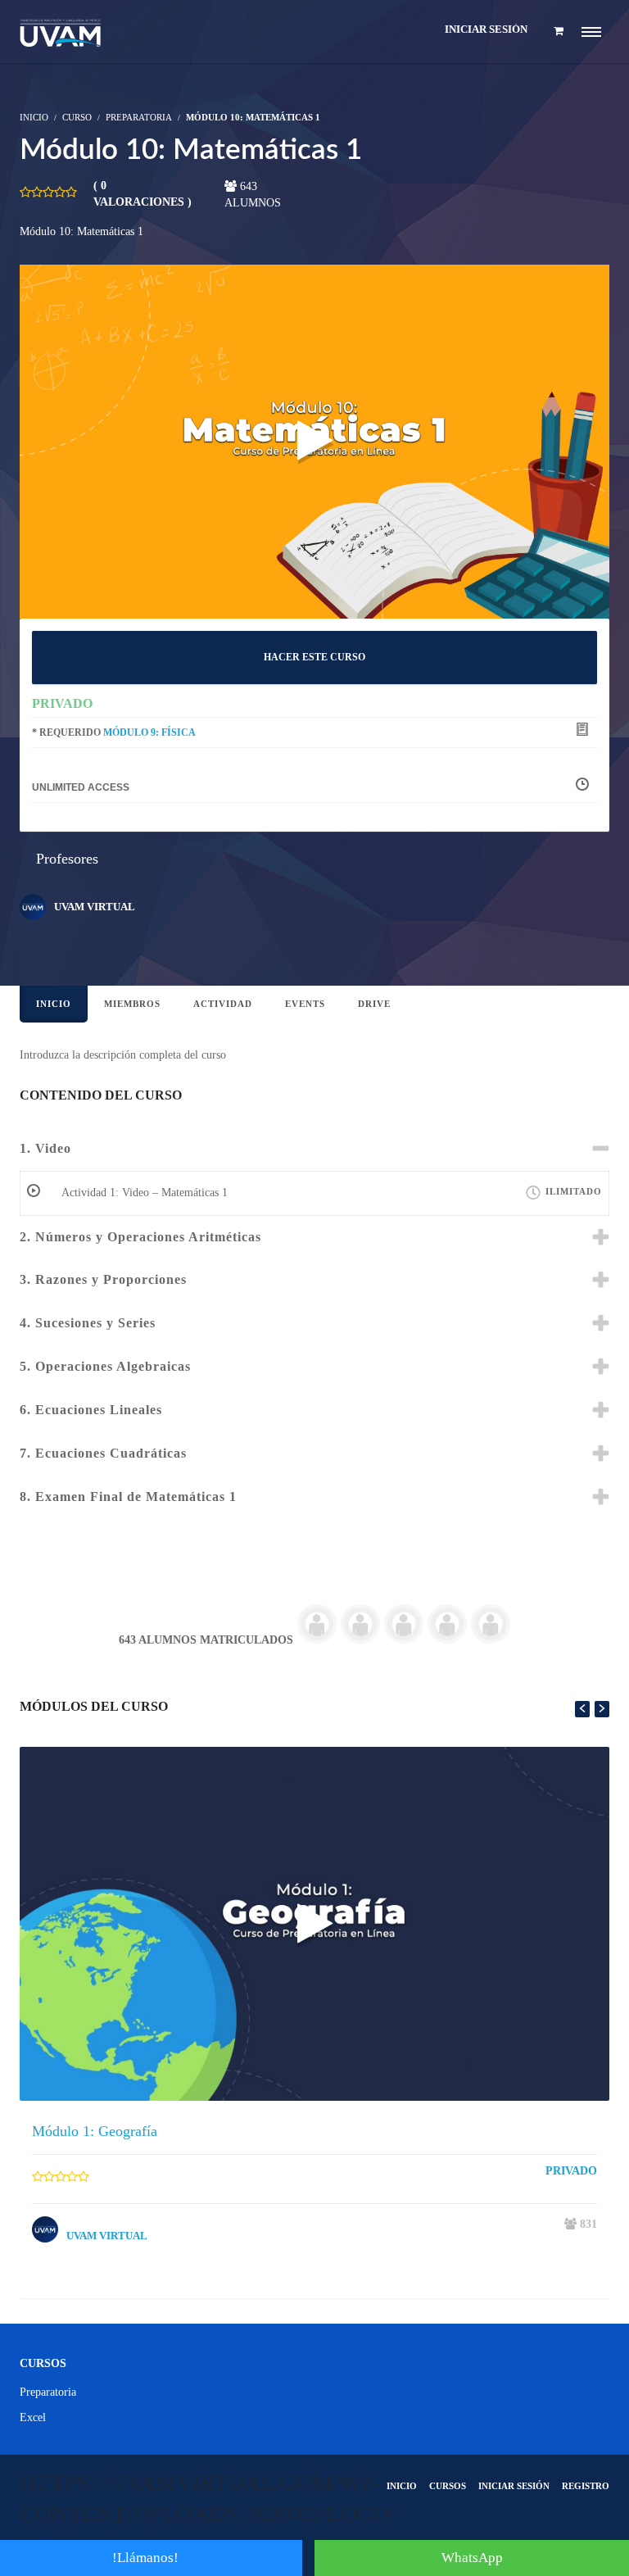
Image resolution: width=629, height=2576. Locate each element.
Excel (33, 2417)
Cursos (448, 2486)
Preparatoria (139, 117)
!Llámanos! (145, 2558)
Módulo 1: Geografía (95, 2131)
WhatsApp (472, 2558)
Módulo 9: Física (149, 732)
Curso (77, 117)
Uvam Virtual (95, 907)
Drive (374, 1004)
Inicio (54, 1004)
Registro (586, 2486)
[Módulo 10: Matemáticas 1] (314, 440)
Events (305, 1004)
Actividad (223, 1004)
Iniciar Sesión (514, 2486)
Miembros (132, 1004)
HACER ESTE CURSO (314, 657)
